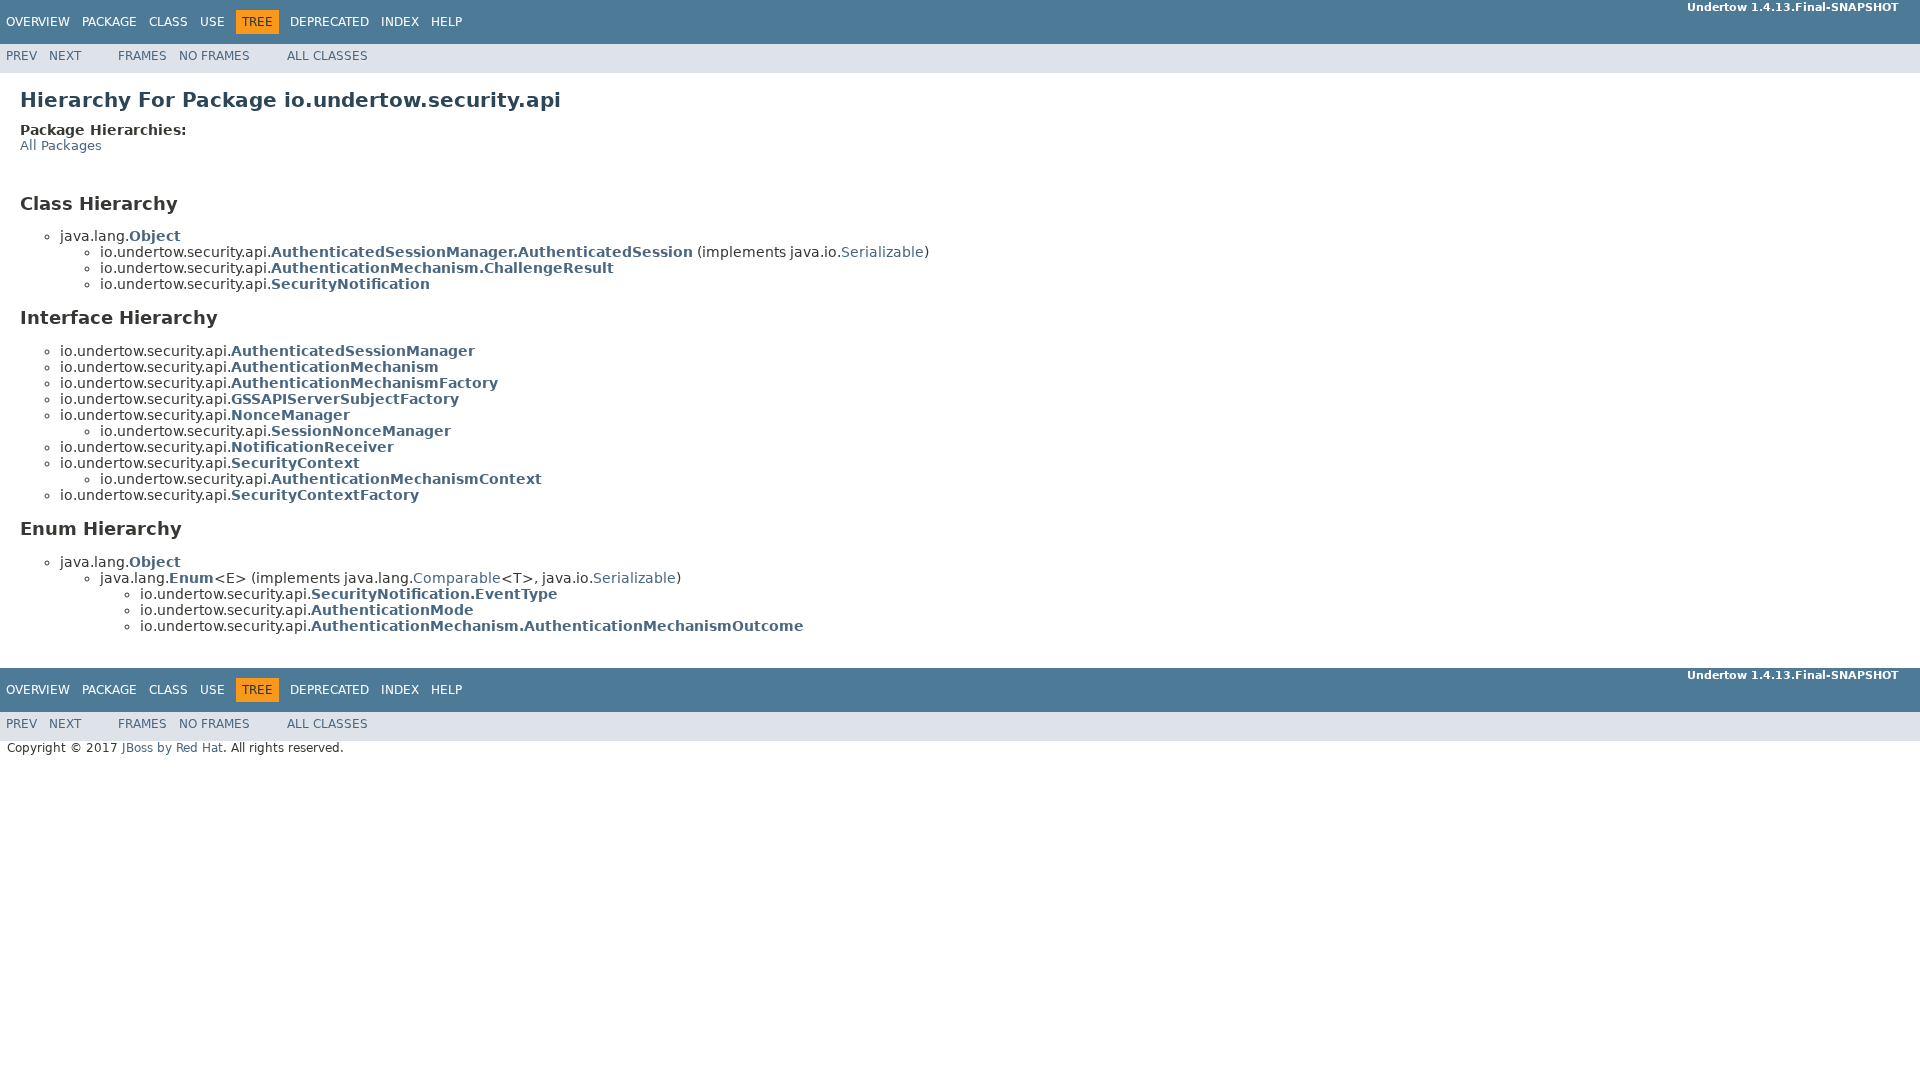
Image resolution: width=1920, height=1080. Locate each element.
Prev (21, 56)
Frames (142, 56)
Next (65, 56)
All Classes (327, 56)
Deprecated (329, 22)
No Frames (214, 56)
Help (446, 22)
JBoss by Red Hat (172, 748)
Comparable (457, 578)
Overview (38, 22)
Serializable (882, 252)
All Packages (61, 145)
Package (109, 22)
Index (400, 22)
